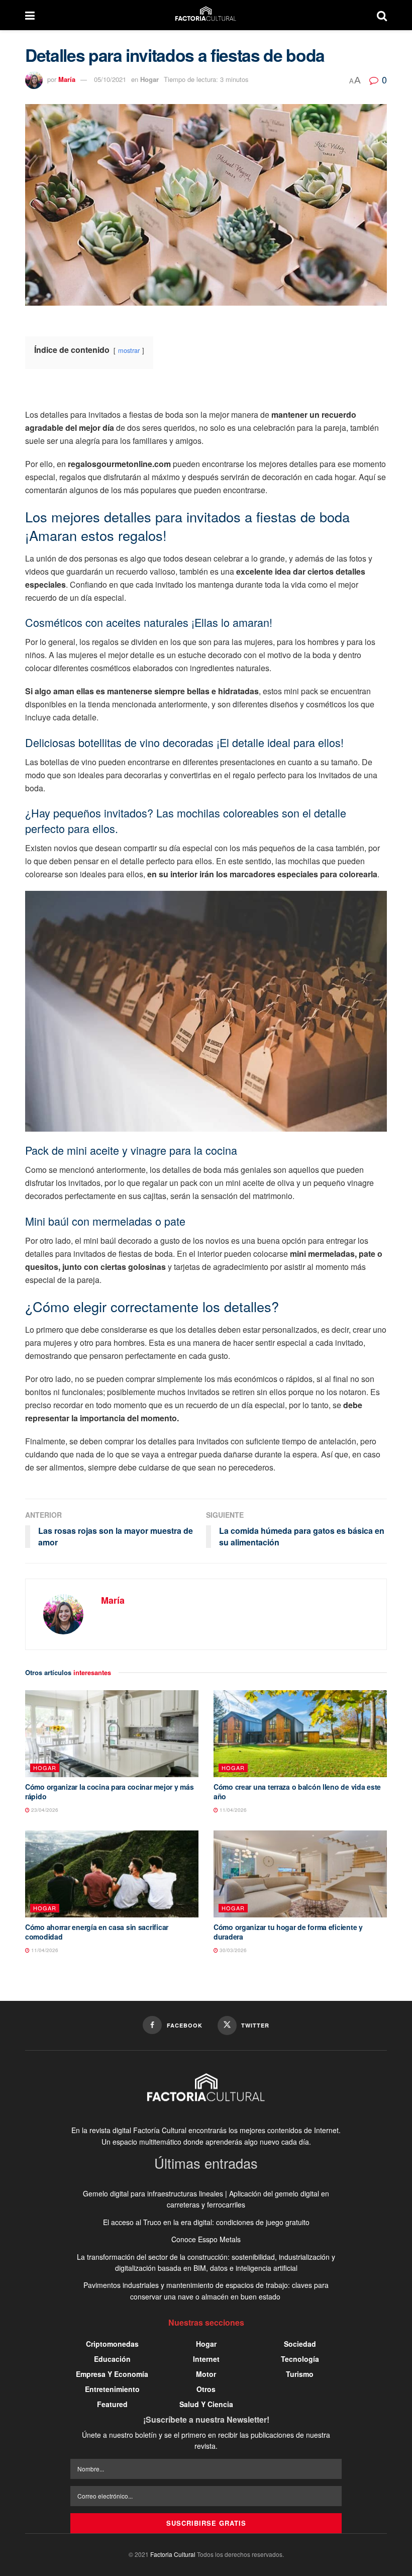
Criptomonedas (112, 2344)
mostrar (129, 350)
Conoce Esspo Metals (206, 2239)
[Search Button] (382, 15)
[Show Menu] (30, 15)
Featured (112, 2404)
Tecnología (300, 2359)
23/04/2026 (44, 1810)
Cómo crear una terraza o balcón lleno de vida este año (297, 1792)
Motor (206, 2374)
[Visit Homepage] (206, 15)
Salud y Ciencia (206, 2404)
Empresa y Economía (112, 2374)
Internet (206, 2359)
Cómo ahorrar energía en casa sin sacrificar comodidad (97, 1932)
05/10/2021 (110, 79)
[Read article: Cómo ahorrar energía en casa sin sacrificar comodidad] (112, 1874)
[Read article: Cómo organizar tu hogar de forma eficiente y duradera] (300, 1874)
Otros (206, 2389)
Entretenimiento (112, 2389)
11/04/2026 (232, 1810)
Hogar (149, 79)
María (67, 79)
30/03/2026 (232, 1950)
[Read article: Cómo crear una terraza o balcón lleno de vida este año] (300, 1734)
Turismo (300, 2374)
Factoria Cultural (173, 2554)
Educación (112, 2359)
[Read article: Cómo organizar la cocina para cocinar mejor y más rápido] (112, 1734)
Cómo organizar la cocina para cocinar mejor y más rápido (109, 1792)
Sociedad (300, 2344)
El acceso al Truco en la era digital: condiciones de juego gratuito (206, 2222)
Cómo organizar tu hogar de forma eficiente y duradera (288, 1932)
